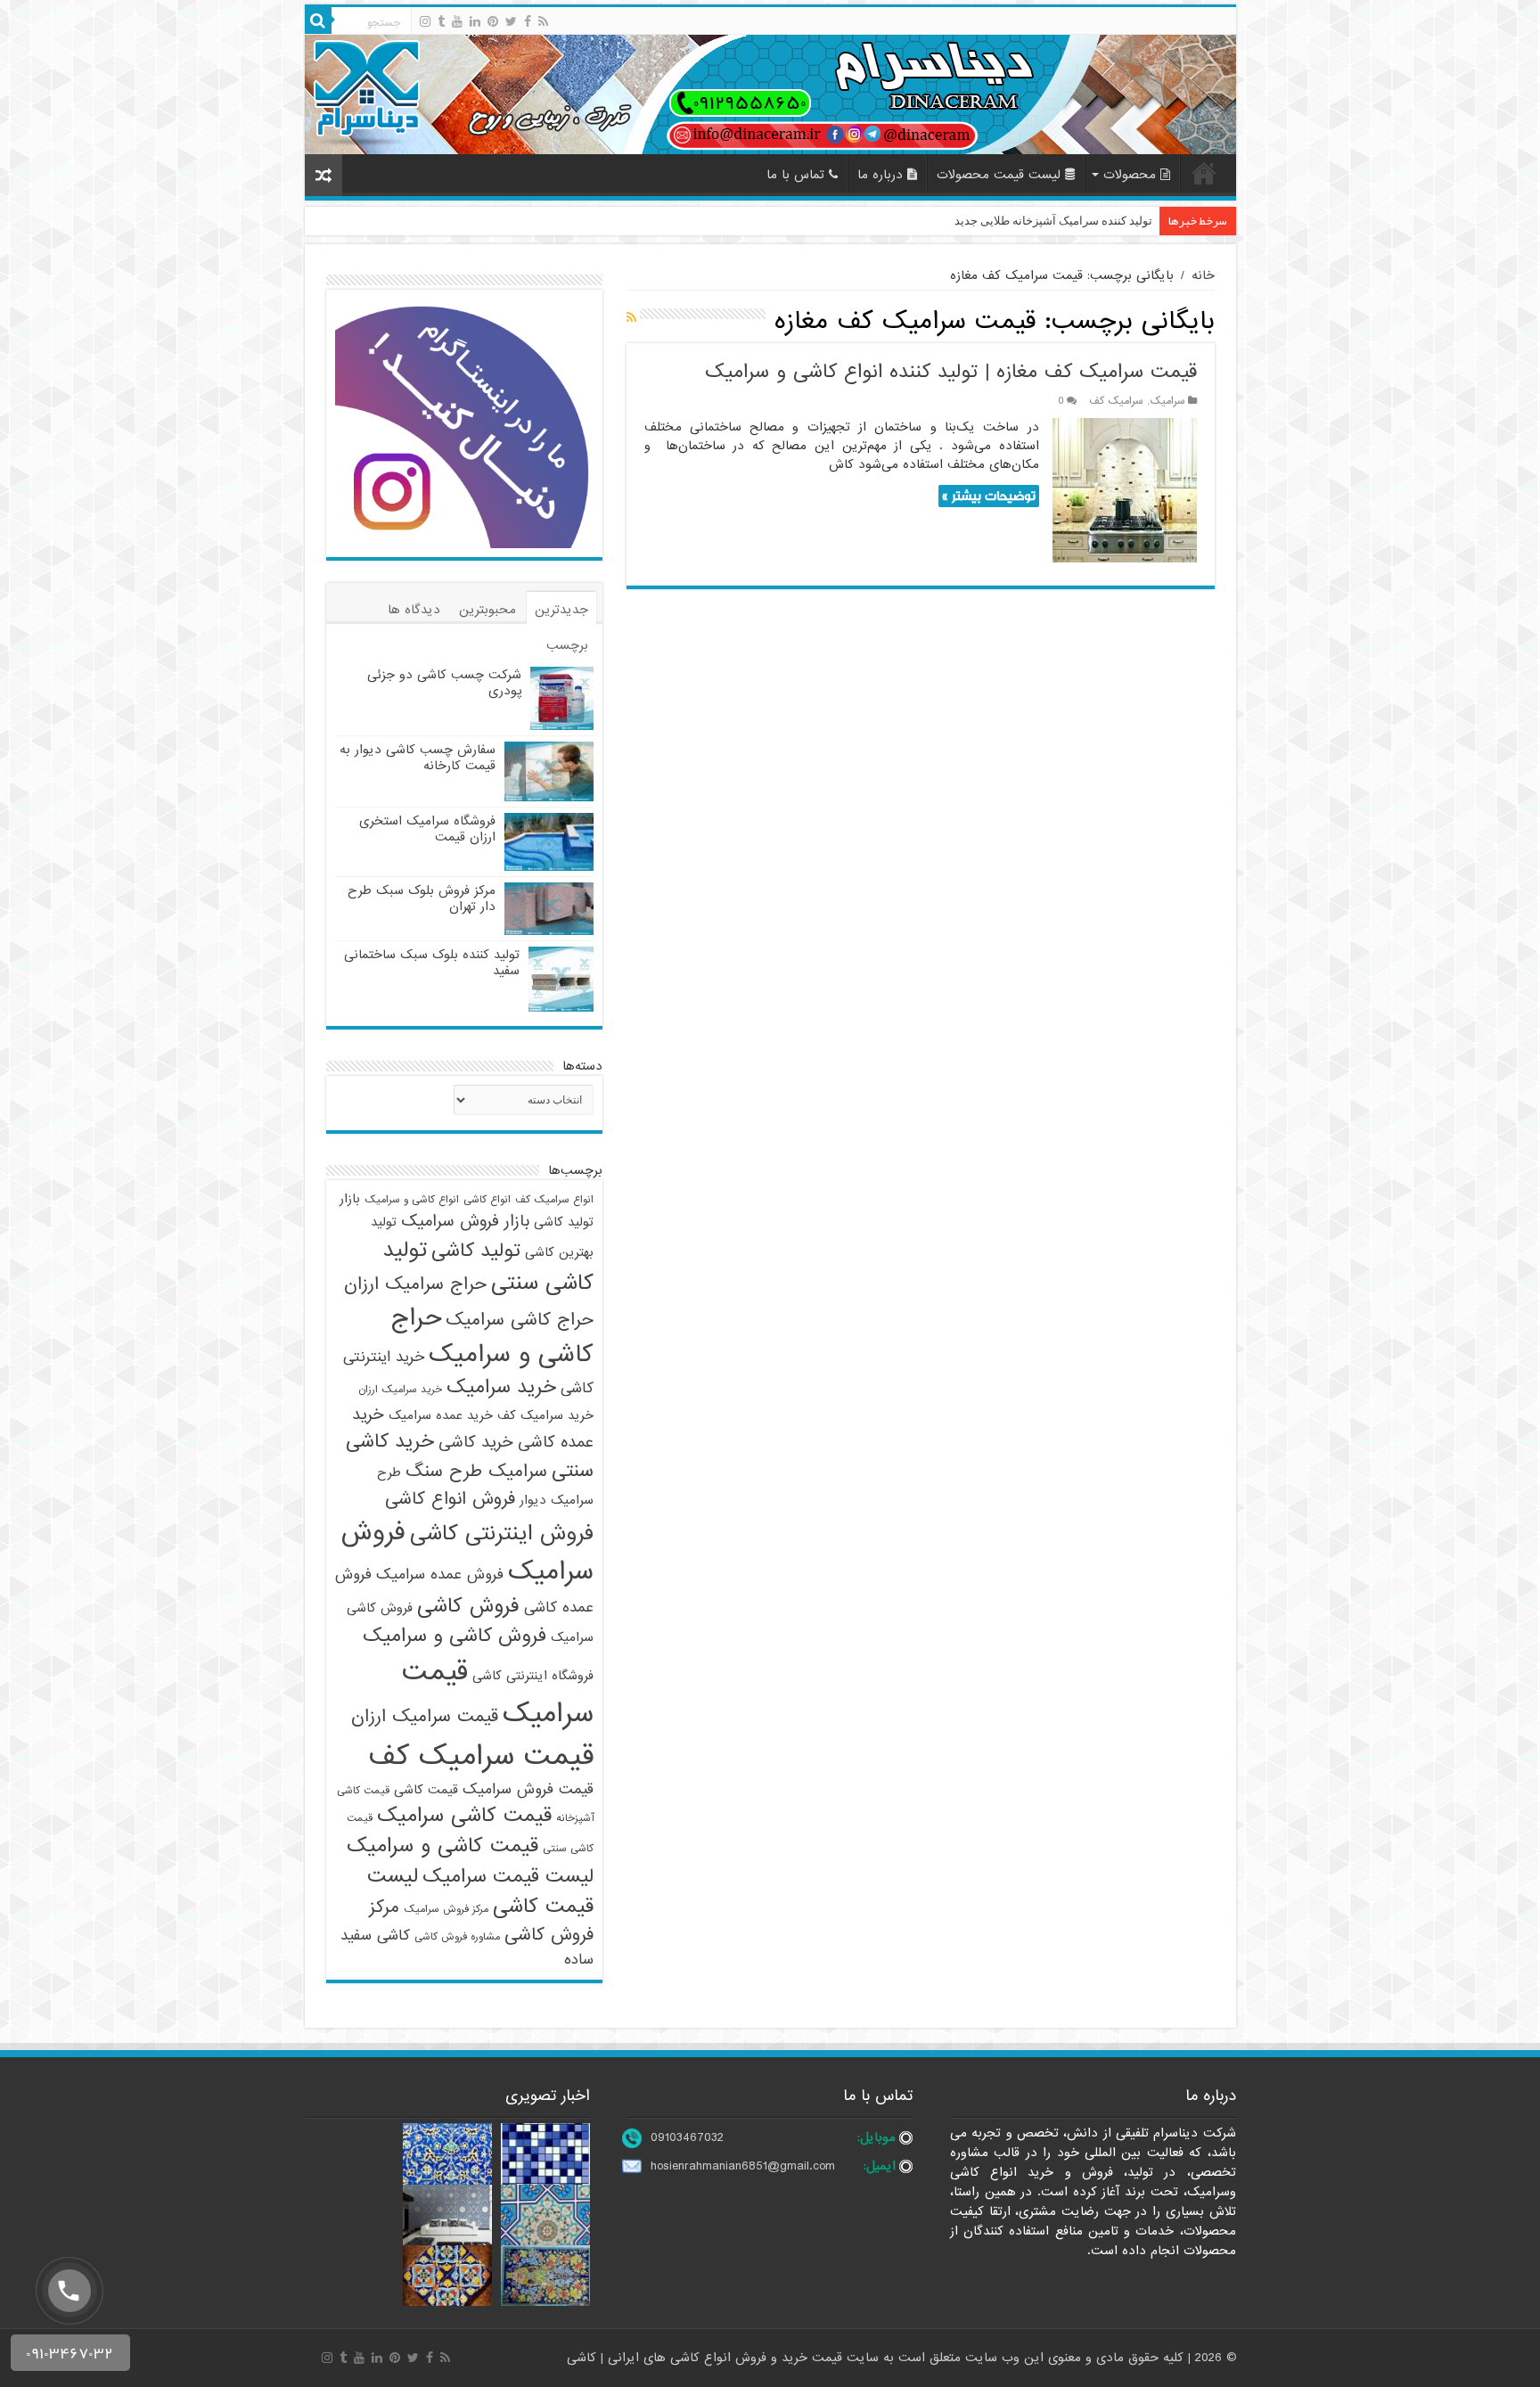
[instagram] (425, 21)
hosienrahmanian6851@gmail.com (743, 2166)
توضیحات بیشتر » (989, 496)
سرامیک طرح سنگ (476, 1472)
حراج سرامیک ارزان (415, 1284)
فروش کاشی (468, 1606)
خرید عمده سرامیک (441, 1415)
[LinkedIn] (475, 21)
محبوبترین (487, 610)
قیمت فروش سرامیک (528, 1789)
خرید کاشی (476, 1442)
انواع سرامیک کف (554, 1200)
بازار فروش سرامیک (465, 1221)
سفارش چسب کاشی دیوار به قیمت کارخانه (418, 758)
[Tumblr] (441, 21)
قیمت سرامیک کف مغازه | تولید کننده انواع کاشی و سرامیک (951, 372)
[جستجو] (318, 21)
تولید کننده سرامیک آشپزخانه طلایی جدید (1053, 221)
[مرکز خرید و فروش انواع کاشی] (770, 94)
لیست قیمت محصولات (999, 175)
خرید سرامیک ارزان (400, 1390)
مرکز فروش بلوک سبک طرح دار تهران (422, 898)
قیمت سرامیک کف (481, 1756)
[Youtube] (457, 21)
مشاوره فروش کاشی (457, 1937)
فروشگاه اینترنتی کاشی (533, 1676)
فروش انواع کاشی (450, 1499)
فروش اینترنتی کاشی (502, 1534)
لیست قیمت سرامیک (508, 1877)
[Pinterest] (493, 21)
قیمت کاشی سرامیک (464, 1816)
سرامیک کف (1116, 401)
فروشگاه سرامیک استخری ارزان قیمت (427, 829)
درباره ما (880, 175)
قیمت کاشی (426, 1790)
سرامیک (1167, 401)
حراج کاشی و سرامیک (492, 1336)
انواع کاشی (487, 1200)
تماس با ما (795, 175)
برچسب (567, 645)
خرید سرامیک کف (545, 1415)
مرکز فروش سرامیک (446, 1909)
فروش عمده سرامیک (440, 1575)
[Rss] (543, 21)
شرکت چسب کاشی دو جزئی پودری (444, 683)
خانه (1204, 173)
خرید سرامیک (501, 1387)
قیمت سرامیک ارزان (425, 1717)
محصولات (1130, 175)
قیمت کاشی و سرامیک (442, 1846)
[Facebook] (528, 21)
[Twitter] (511, 21)
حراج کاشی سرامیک (520, 1320)
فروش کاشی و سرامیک (455, 1636)
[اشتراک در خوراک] (631, 318)
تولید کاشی (476, 1251)
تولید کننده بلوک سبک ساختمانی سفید (432, 963)
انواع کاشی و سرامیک (412, 1200)
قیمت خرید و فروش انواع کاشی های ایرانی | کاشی (707, 2358)
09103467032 (687, 2137)
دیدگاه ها (414, 610)
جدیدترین (561, 610)
